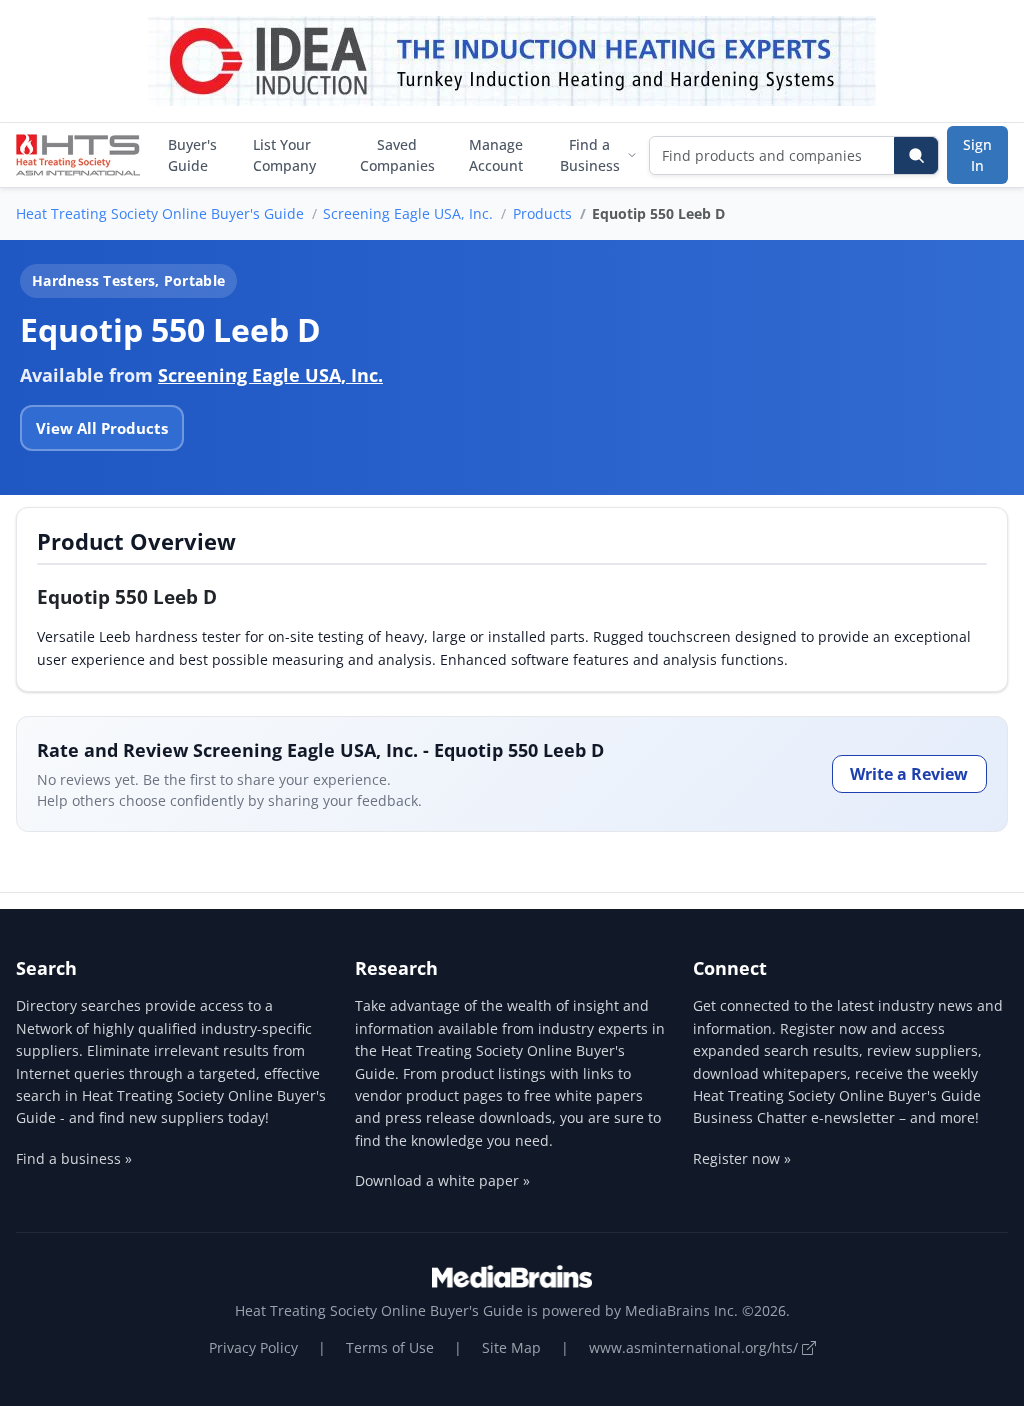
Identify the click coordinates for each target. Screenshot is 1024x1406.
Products (542, 213)
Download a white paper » (442, 1180)
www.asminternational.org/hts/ (695, 1347)
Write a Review (909, 774)
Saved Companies (397, 155)
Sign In (977, 155)
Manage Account (496, 155)
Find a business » (74, 1158)
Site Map (511, 1347)
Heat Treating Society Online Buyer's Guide (160, 213)
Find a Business (590, 155)
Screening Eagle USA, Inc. (408, 213)
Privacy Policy (253, 1347)
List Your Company (284, 155)
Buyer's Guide (192, 155)
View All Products (102, 428)
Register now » (742, 1158)
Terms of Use (390, 1347)
